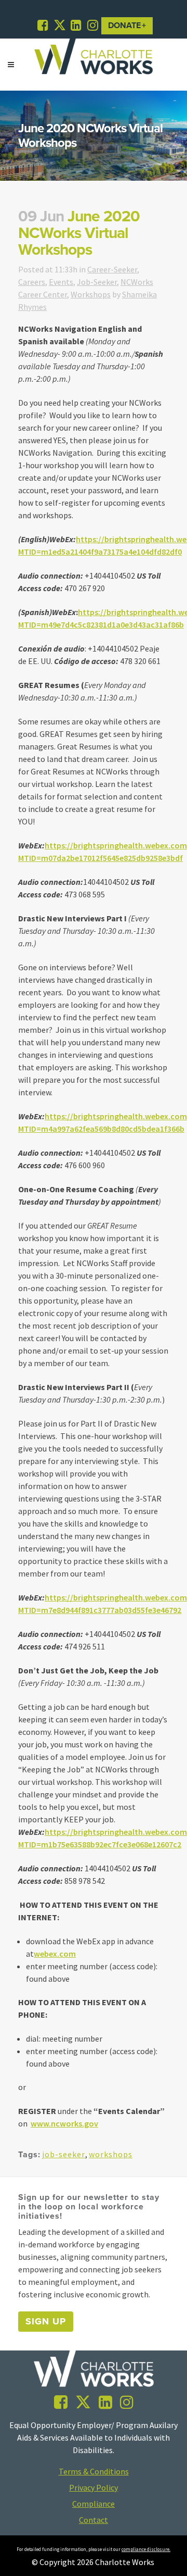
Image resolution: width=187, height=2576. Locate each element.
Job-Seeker (97, 282)
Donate (124, 26)
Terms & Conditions (94, 2471)
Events (61, 282)
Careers (32, 282)
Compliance (94, 2504)
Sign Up (46, 2321)
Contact (94, 2520)
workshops (111, 2154)
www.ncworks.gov (64, 2123)
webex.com (55, 1954)
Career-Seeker (112, 269)
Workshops (91, 294)
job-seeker (64, 2154)
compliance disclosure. (146, 2549)
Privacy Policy (94, 2487)
